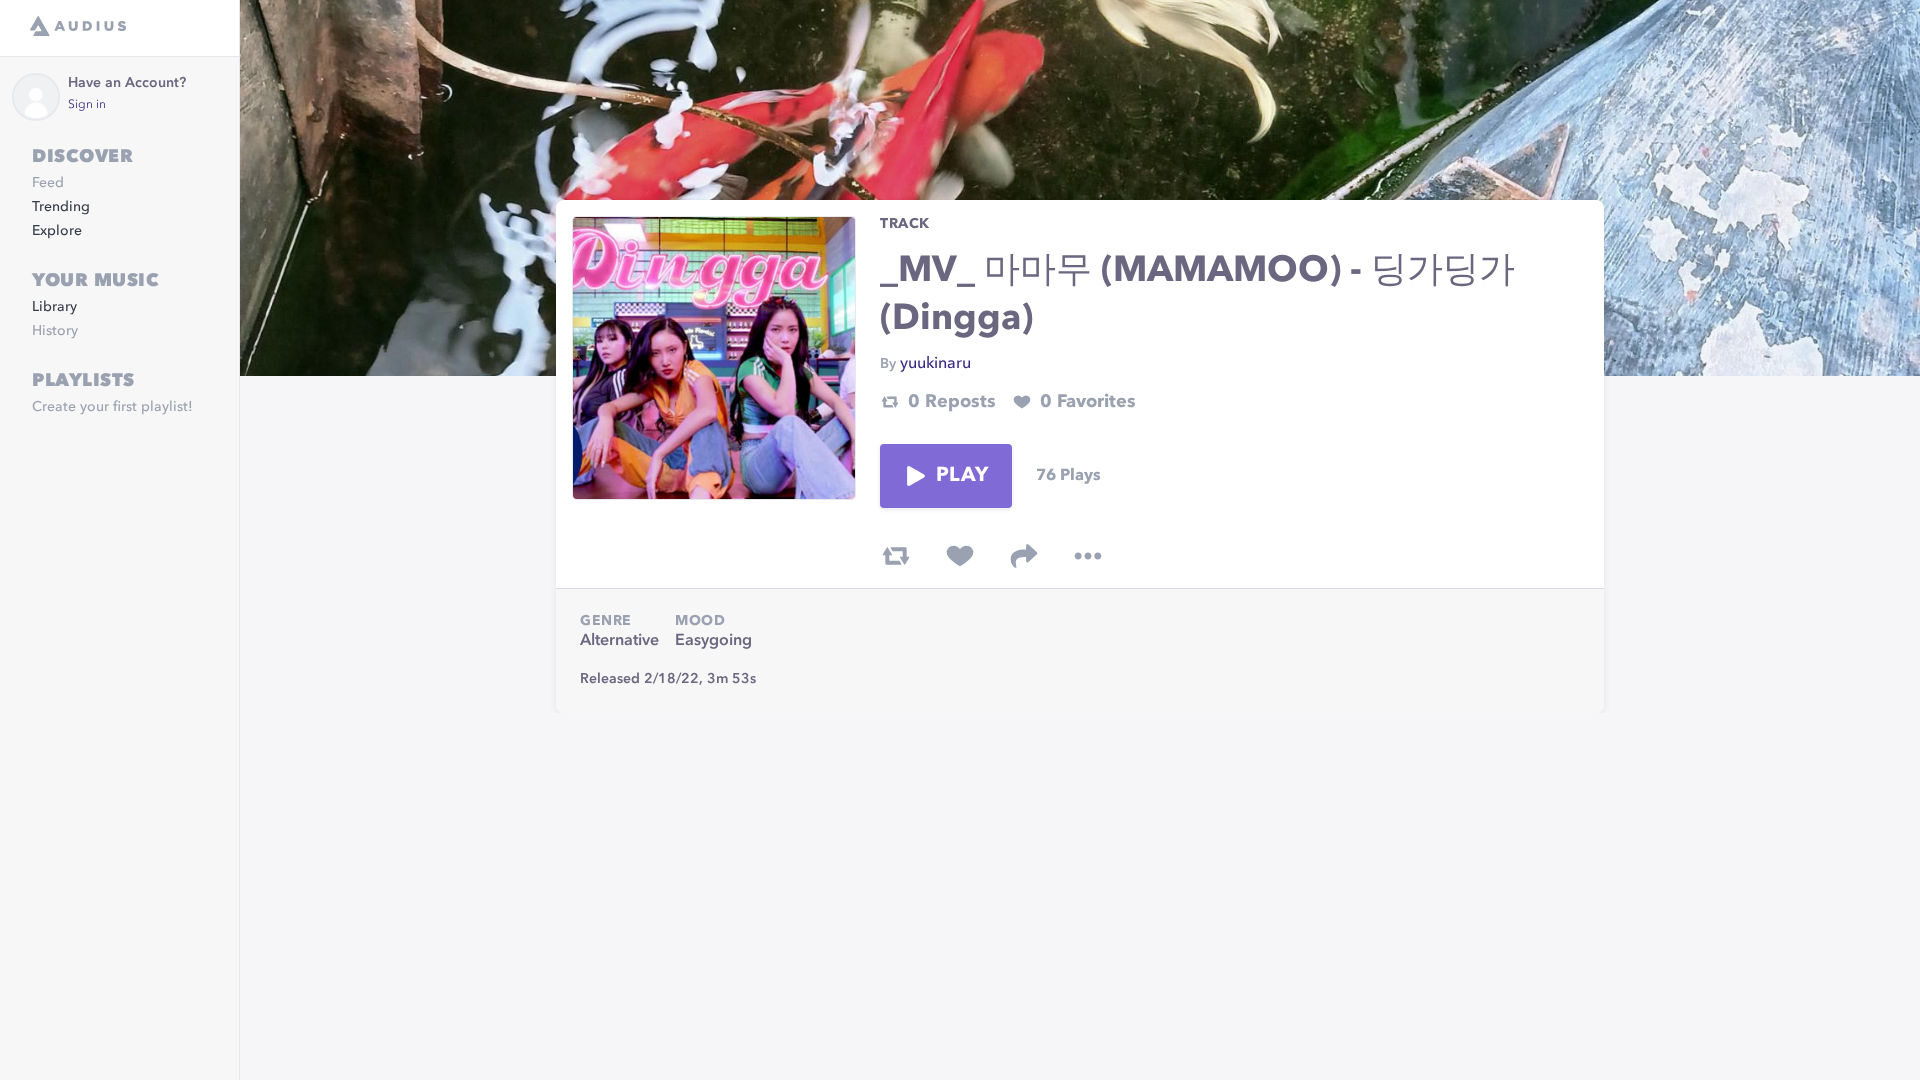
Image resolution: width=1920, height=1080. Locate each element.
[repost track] (896, 556)
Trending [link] (61, 207)
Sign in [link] (87, 105)
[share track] (1024, 556)
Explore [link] (57, 231)
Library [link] (54, 307)
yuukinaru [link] (935, 364)
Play (962, 476)
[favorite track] (960, 556)
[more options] (1088, 556)
